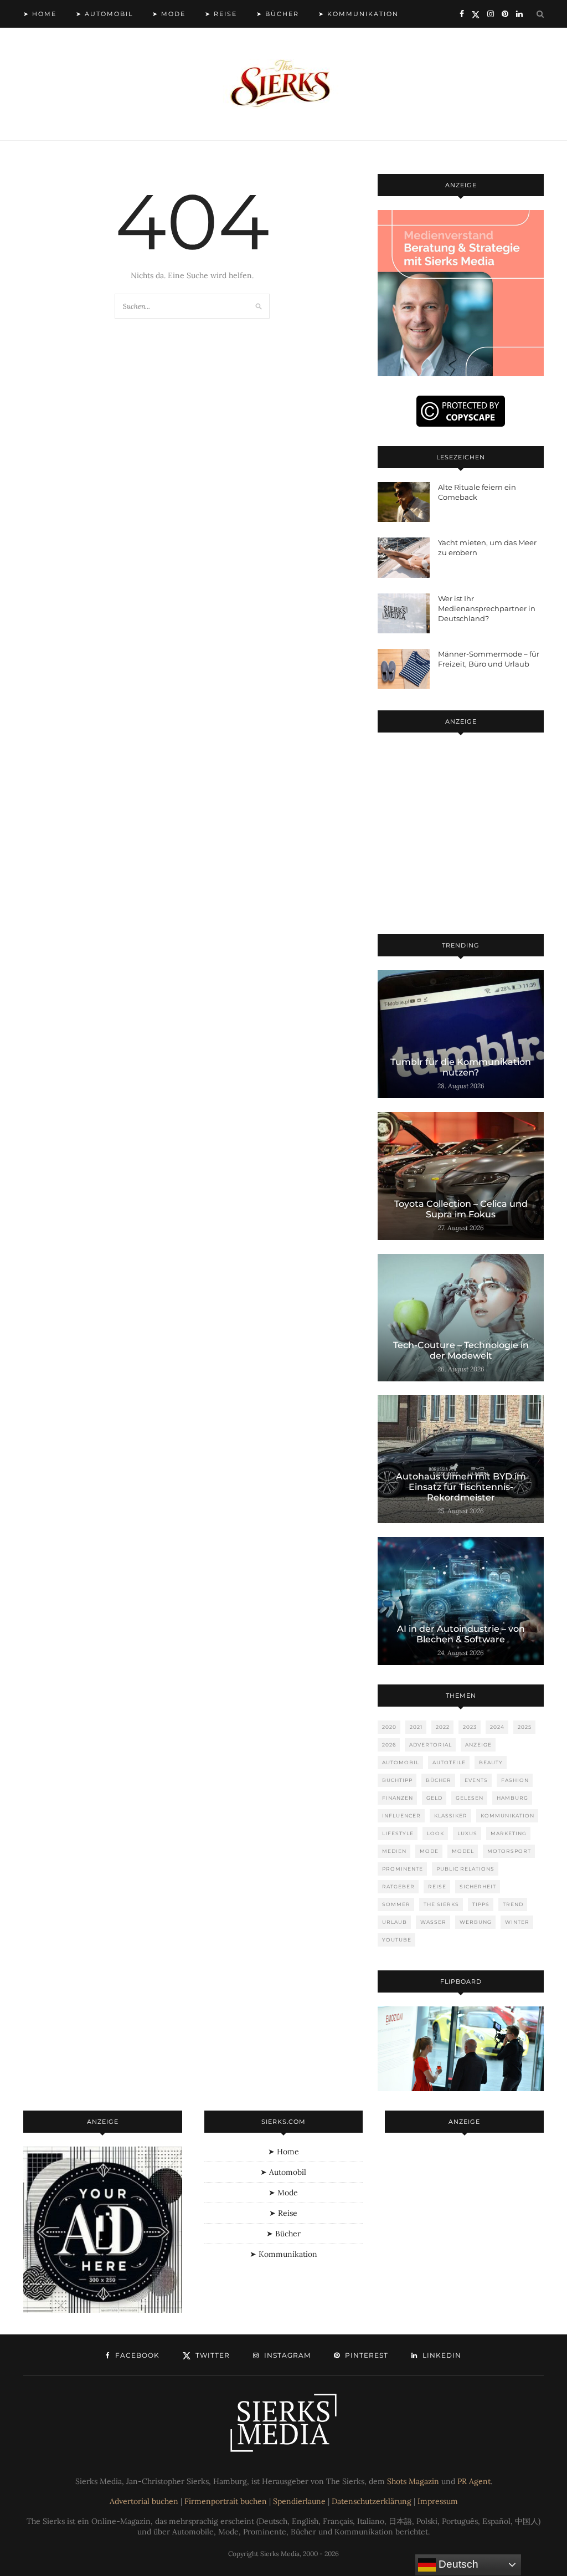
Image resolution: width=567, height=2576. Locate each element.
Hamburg (512, 1798)
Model (463, 1851)
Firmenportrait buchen (226, 2501)
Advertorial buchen (144, 2501)
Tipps (481, 1904)
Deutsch (457, 2564)
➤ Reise (221, 14)
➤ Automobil (104, 14)
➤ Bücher (278, 14)
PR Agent (474, 2481)
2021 (416, 1727)
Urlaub (395, 1922)
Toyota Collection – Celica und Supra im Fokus (461, 1209)
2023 (470, 1727)
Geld (434, 1798)
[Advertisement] (461, 836)
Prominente (403, 1869)
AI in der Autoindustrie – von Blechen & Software (461, 1634)
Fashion (515, 1780)
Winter (517, 1922)
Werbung (476, 1922)
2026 (389, 1745)
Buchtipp (397, 1780)
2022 (443, 1727)
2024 (497, 1727)
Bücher (439, 1780)
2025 (525, 1727)
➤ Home (40, 14)
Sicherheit (478, 1886)
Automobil (401, 1762)
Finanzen (398, 1798)
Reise (437, 1886)
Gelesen (470, 1798)
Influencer (401, 1816)
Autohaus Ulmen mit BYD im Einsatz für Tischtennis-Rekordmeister (461, 1487)
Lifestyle (398, 1833)
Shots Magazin (413, 2481)
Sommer (396, 1904)
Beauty (491, 1762)
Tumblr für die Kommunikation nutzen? (461, 1067)
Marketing (509, 1833)
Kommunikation (507, 1816)
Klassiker (451, 1816)
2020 (389, 1727)
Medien (394, 1851)
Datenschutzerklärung (372, 2501)
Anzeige (478, 1745)
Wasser (433, 1922)
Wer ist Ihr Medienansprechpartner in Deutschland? (487, 608)
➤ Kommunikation (359, 14)
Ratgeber (398, 1886)
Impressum (438, 2501)
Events (476, 1780)
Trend (513, 1904)
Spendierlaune (299, 2501)
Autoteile (449, 1762)
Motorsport (509, 1851)
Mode (429, 1851)
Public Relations (465, 1869)
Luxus (467, 1833)
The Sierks (441, 1904)
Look (435, 1833)
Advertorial (431, 1745)
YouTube (397, 1940)
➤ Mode (169, 14)
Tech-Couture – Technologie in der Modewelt (461, 1350)
